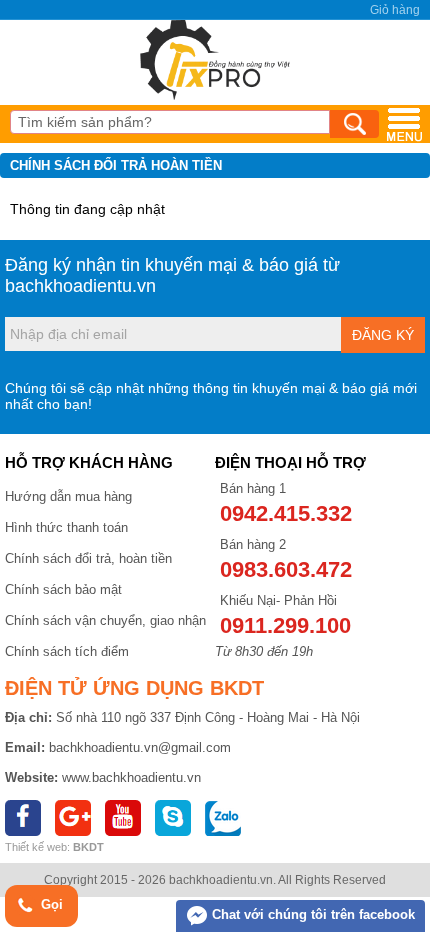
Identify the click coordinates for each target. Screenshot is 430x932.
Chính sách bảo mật (63, 589)
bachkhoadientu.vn (80, 286)
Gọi (50, 904)
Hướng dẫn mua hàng (68, 496)
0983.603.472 (286, 569)
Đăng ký (383, 335)
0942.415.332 (286, 513)
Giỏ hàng (395, 10)
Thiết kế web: (37, 847)
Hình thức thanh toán (66, 527)
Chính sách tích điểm (67, 651)
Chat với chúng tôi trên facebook (311, 914)
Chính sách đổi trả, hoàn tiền (88, 558)
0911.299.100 (285, 625)
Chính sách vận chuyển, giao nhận (105, 620)
